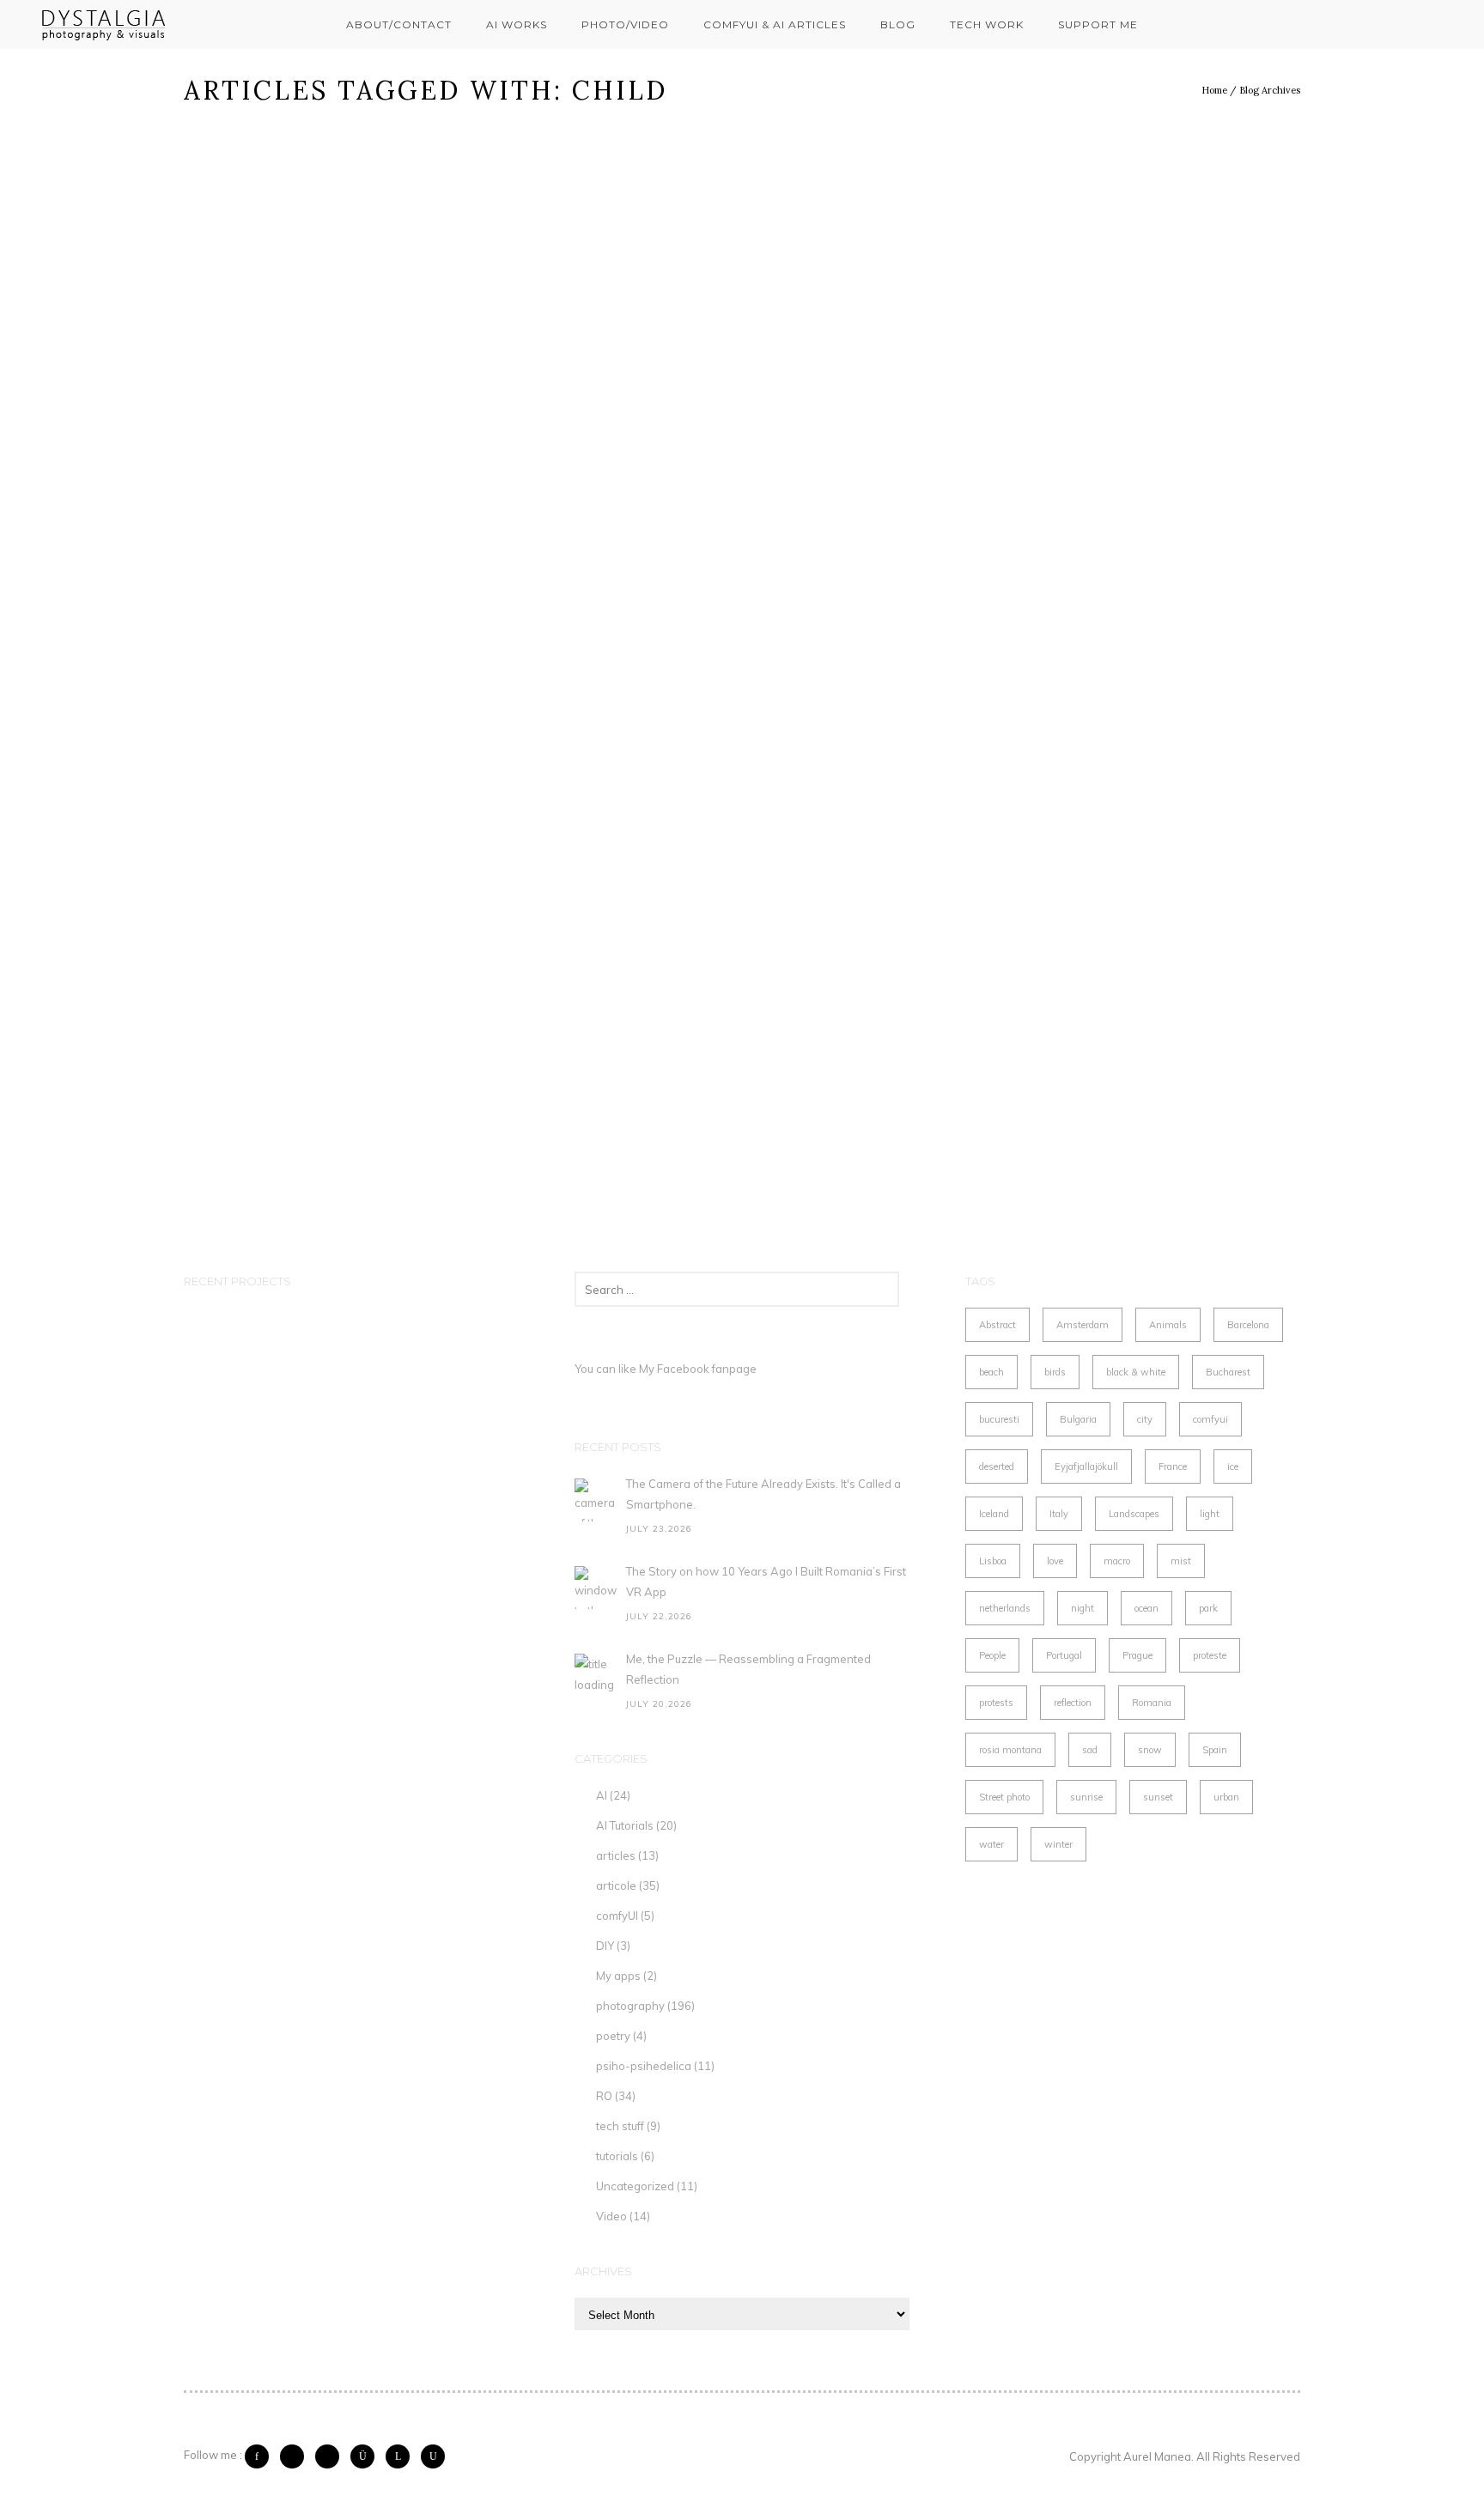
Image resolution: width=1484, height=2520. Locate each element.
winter (1058, 1844)
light (1210, 1514)
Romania (1152, 1703)
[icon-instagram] (367, 2456)
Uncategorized (635, 2186)
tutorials (617, 2156)
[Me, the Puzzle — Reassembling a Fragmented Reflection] (596, 1675)
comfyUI (617, 1916)
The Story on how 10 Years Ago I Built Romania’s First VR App (766, 1582)
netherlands (1005, 1608)
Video (611, 2216)
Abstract (997, 1325)
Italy (1059, 1514)
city (1145, 1419)
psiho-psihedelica (644, 2066)
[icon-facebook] (261, 2456)
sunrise (1086, 1797)
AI (602, 1795)
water (991, 1844)
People (992, 1655)
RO (604, 2096)
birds (1055, 1372)
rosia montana (1010, 1750)
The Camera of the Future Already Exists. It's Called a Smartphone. (763, 1494)
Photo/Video (625, 24)
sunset (1158, 1797)
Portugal (1064, 1655)
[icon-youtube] (433, 2456)
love (1055, 1561)
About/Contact (399, 24)
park (1208, 1608)
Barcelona (1248, 1325)
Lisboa (993, 1561)
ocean (1146, 1608)
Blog (898, 24)
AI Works (517, 24)
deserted (997, 1466)
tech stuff (620, 2126)
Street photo (1004, 1797)
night (1083, 1608)
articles (616, 1855)
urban (1226, 1797)
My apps (618, 1976)
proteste (1210, 1655)
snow (1150, 1750)
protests (996, 1703)
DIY (605, 1946)
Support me (1098, 24)
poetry (613, 2036)
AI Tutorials (625, 1825)
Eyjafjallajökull (1086, 1466)
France (1173, 1466)
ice (1233, 1466)
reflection (1073, 1703)
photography (630, 2006)
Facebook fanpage (707, 1369)
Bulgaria (1078, 1419)
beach (991, 1372)
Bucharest (1228, 1372)
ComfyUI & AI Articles (775, 24)
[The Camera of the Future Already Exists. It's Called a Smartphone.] (596, 1500)
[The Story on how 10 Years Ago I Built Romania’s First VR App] (596, 1588)
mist (1181, 1561)
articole (616, 1885)
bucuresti (999, 1419)
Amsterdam (1083, 1325)
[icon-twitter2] (296, 2456)
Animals (1168, 1325)
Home (1214, 90)
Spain (1215, 1750)
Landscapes (1134, 1514)
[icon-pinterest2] (331, 2456)
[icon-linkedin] (402, 2456)
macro (1117, 1561)
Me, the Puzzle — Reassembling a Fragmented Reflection (748, 1669)
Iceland (994, 1514)
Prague (1137, 1655)
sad (1090, 1750)
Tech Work (987, 24)
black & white (1136, 1372)
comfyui (1210, 1419)
